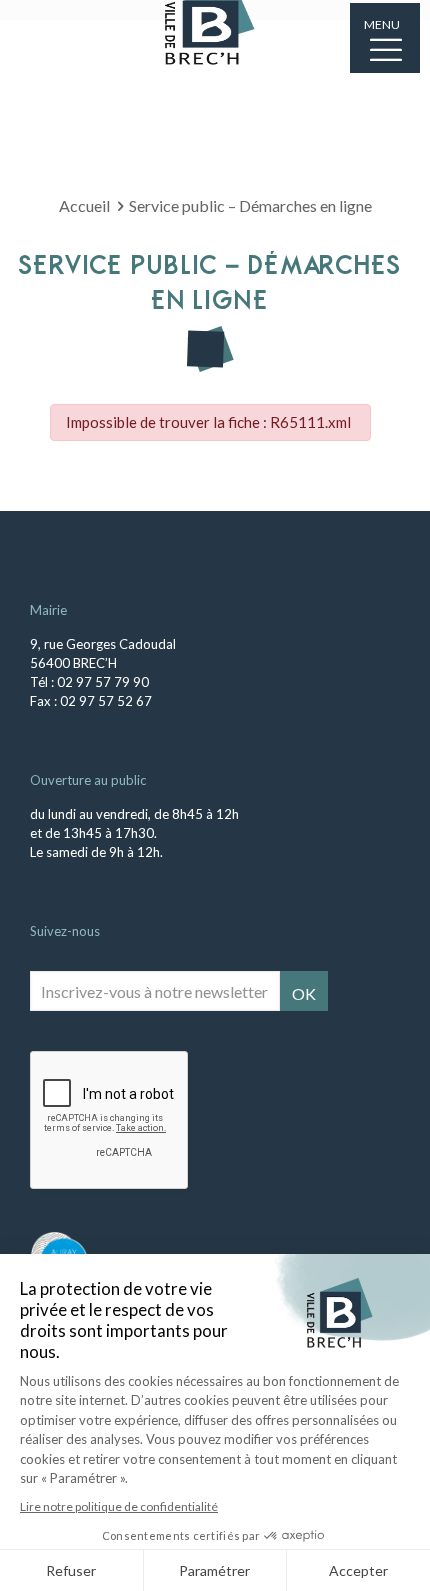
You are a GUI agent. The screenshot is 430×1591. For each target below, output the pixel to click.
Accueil (84, 205)
